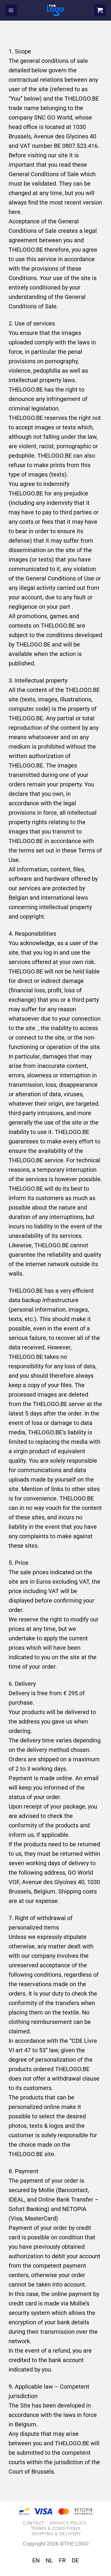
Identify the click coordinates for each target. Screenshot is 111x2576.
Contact (34, 2523)
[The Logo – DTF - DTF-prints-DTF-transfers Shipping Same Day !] (56, 10)
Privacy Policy (68, 2523)
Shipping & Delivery (56, 2534)
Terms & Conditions (56, 2528)
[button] (11, 10)
